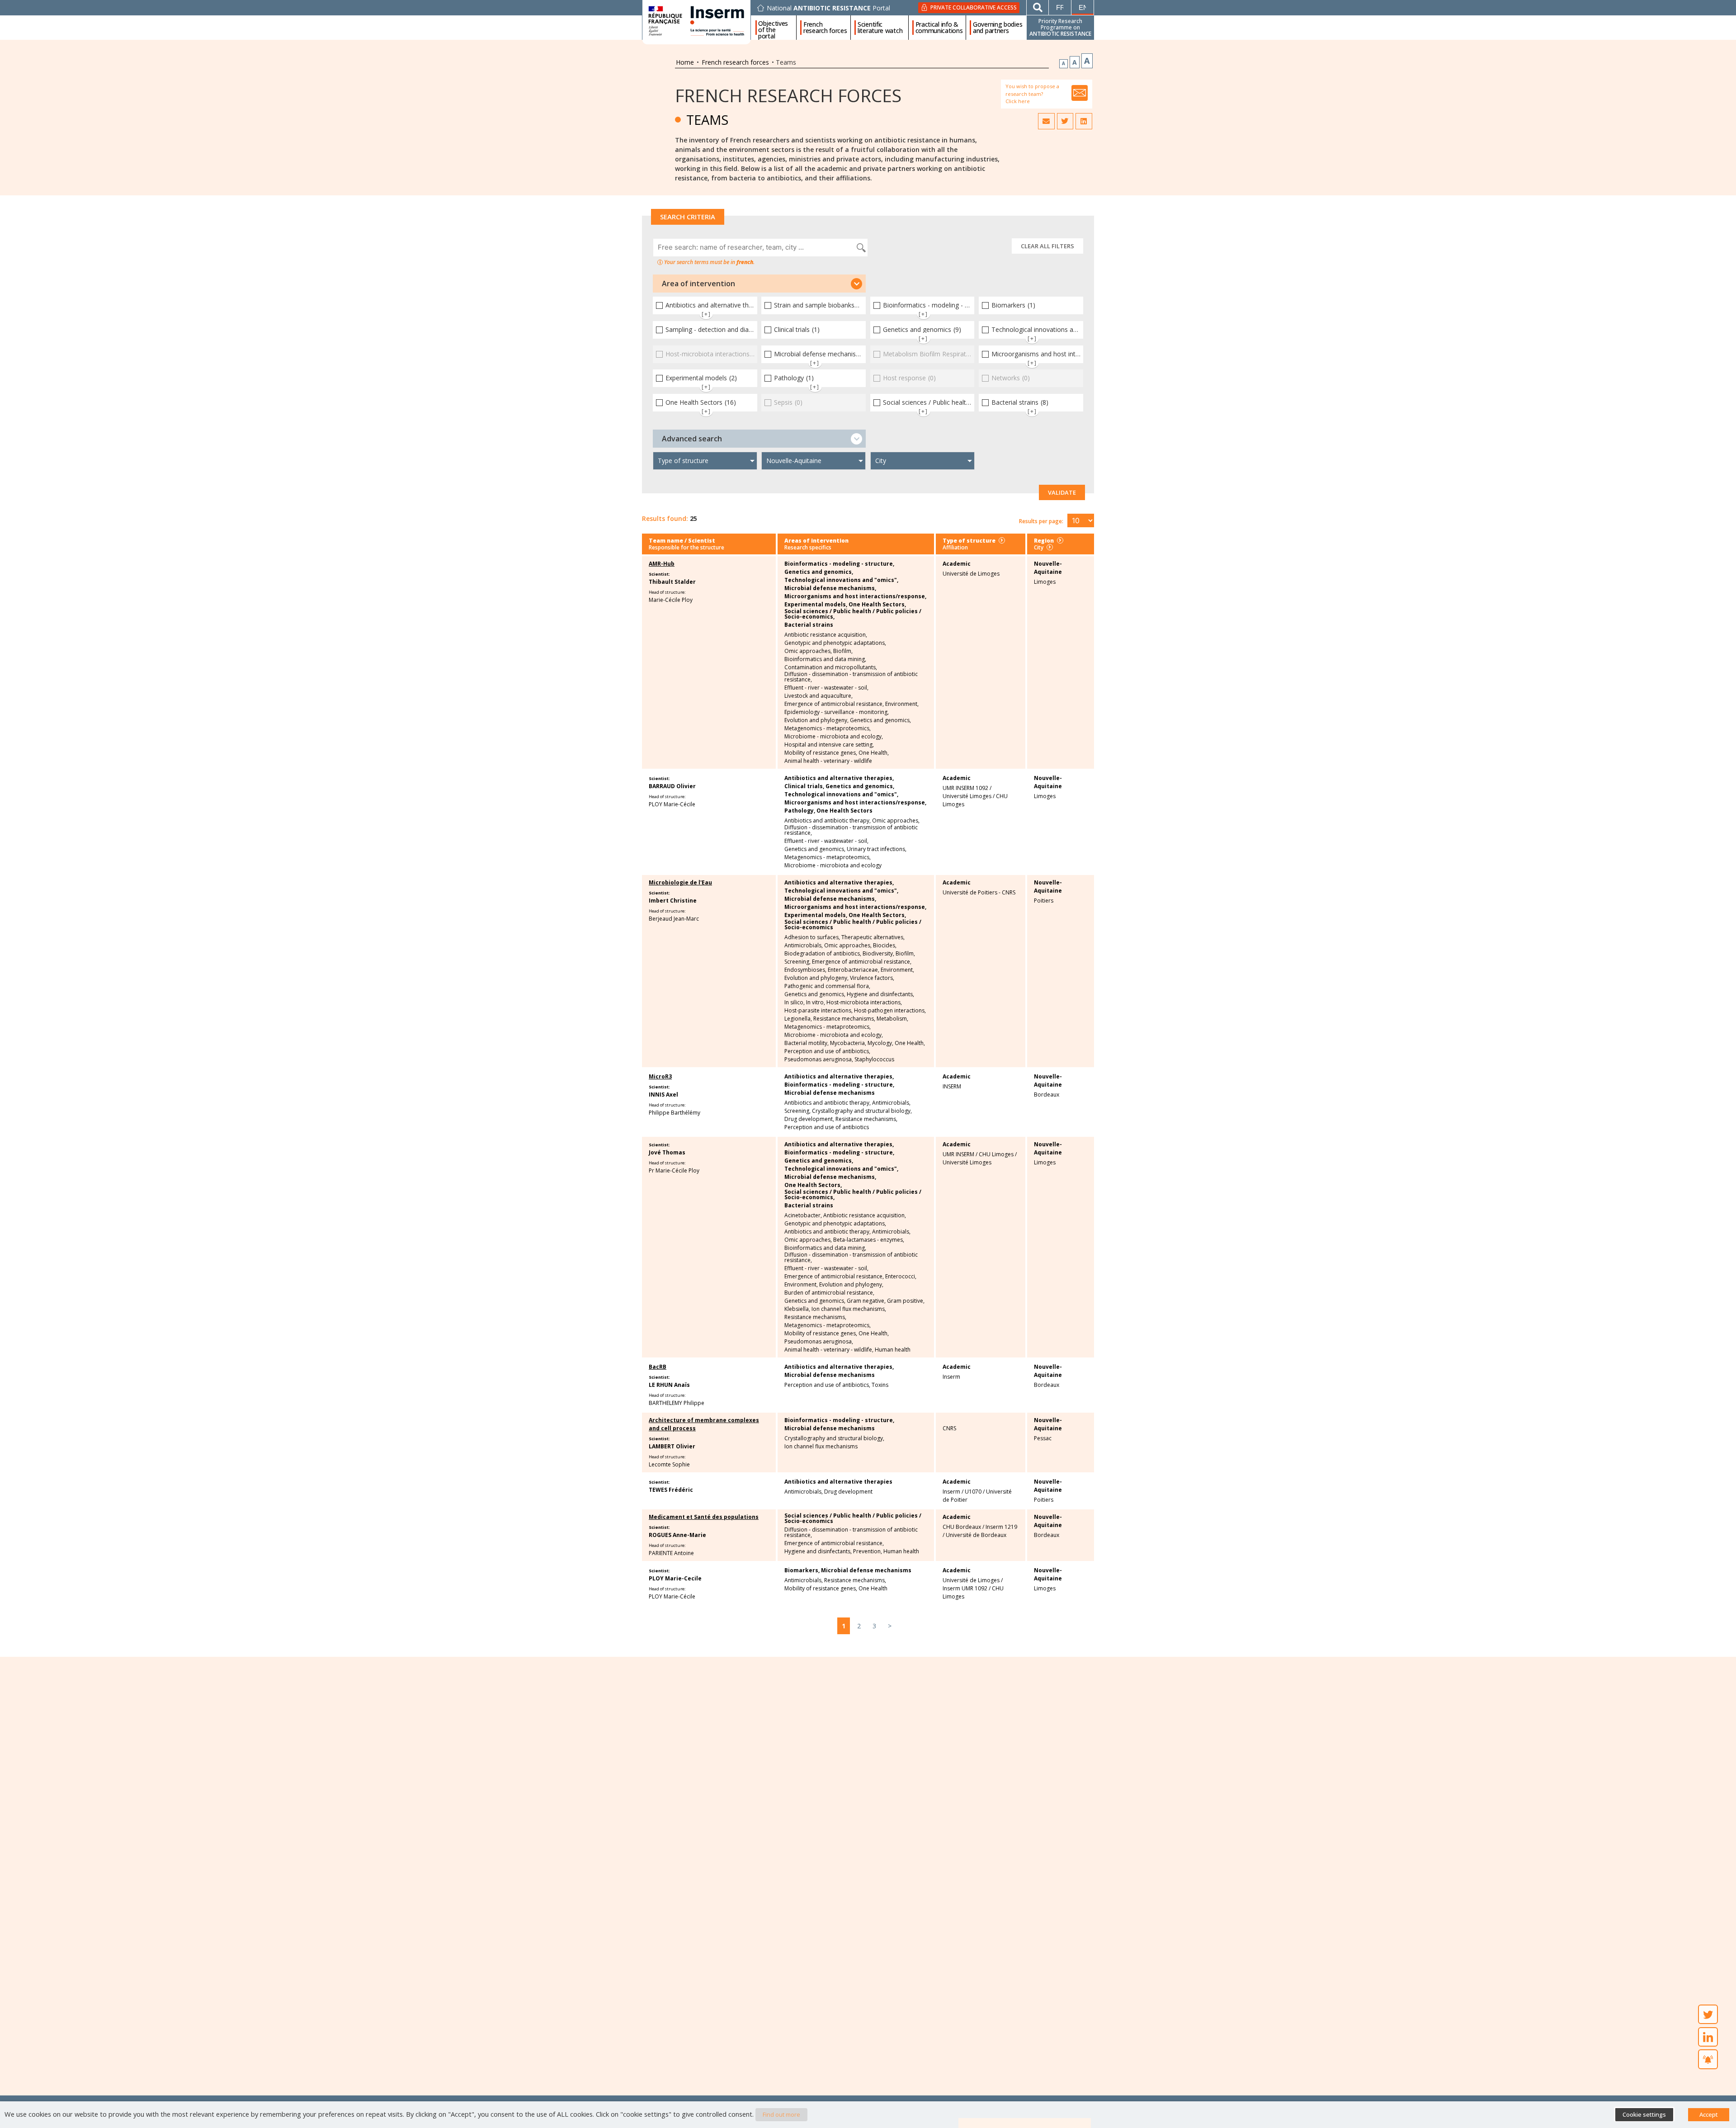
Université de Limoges (971, 574)
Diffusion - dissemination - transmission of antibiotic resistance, (851, 677)
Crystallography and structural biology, (862, 1111)
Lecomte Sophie (669, 1464)
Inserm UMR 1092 (965, 1588)
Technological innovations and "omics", (841, 580)
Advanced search (692, 439)
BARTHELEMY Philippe (677, 1403)
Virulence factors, (872, 978)
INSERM (952, 1086)
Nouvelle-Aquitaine (1048, 568)
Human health (893, 1350)
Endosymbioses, (805, 970)
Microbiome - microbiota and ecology (833, 865)
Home (685, 62)
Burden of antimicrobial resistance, (829, 1293)
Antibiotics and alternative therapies (838, 1482)
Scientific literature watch (880, 28)
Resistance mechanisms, (844, 1019)
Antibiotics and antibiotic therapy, (828, 821)
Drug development (848, 1492)
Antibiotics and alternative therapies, (839, 778)
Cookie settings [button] (1644, 2114)
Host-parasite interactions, (818, 1011)
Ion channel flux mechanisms (821, 1447)
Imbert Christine (673, 901)
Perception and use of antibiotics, (827, 1051)
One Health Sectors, (877, 605)
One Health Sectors (844, 811)
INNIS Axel (663, 1095)
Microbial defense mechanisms (830, 1093)
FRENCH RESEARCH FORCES (788, 95)
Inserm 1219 (1001, 1527)
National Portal (828, 8)
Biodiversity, (878, 954)
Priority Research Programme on (1060, 27)
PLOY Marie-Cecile (675, 1578)
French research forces (825, 28)
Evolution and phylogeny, (816, 720)
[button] (759, 284)
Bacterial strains (809, 625)
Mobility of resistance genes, (821, 753)
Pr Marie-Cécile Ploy (674, 1170)
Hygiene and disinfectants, (880, 994)
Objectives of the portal (773, 28)
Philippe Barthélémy (675, 1113)
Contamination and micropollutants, (831, 667)
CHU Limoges (996, 1154)
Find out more (781, 2114)
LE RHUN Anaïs (669, 1385)
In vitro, (816, 1003)
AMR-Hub (662, 564)
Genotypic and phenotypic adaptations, (835, 643)
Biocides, (885, 946)
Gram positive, (906, 1301)
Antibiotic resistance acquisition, (826, 635)
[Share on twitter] (1065, 121)
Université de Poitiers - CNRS (979, 892)
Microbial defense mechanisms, (830, 588)
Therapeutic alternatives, (873, 937)
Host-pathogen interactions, (890, 1011)
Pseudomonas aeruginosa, (819, 1059)
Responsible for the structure (686, 547)
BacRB (658, 1367)
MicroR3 (660, 1076)
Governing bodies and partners (998, 28)
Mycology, (880, 1043)
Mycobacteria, (848, 1043)
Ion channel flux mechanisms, (849, 1309)
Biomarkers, (802, 1570)
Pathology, (800, 811)
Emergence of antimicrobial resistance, (834, 704)
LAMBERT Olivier (672, 1446)
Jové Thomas (667, 1152)
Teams (707, 120)
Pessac (1043, 1438)
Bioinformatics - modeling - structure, (839, 564)
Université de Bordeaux (976, 1535)
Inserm (951, 1377)
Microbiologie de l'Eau (680, 882)
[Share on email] (1046, 121)
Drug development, (809, 1119)
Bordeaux (1047, 1095)
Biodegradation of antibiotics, (823, 954)
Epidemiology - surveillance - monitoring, (837, 712)
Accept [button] (1709, 2114)
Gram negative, (866, 1301)
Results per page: (1041, 521)
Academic (957, 564)
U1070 (973, 1492)
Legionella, (798, 1019)
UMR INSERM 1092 (965, 788)
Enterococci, (901, 1277)
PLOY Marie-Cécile (672, 804)
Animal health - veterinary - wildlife (828, 761)
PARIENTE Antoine (671, 1553)
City (1039, 547)
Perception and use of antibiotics (827, 1127)
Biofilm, (843, 651)
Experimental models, (816, 605)
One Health (873, 1589)
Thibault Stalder (672, 582)
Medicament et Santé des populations (704, 1517)
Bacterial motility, (807, 1043)
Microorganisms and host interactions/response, (855, 596)
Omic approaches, (808, 651)
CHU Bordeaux (962, 1527)
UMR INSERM (958, 1154)
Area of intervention (698, 284)
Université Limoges (967, 796)
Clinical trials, (804, 786)
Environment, (902, 704)
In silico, (795, 1003)
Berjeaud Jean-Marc (674, 919)
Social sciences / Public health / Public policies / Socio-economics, (853, 614)
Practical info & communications (939, 28)
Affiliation (955, 547)
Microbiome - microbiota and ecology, (834, 737)
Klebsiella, (797, 1309)
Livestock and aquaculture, (818, 696)
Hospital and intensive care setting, (829, 745)
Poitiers (1044, 901)
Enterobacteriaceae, (854, 970)
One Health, (874, 753)
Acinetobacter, (803, 1215)
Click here (1018, 101)
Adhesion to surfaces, (812, 937)
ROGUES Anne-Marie (677, 1535)
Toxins (880, 1385)
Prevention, (868, 1551)
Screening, (797, 962)
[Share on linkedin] (1084, 121)
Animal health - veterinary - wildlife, (829, 1350)
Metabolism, (892, 1019)
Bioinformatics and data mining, (825, 659)
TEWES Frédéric (671, 1490)
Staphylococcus (874, 1059)
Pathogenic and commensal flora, (827, 986)
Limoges (1045, 582)
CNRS (949, 1428)
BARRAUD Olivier (672, 786)
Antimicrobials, (804, 946)
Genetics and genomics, (819, 572)
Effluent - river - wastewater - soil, (826, 688)
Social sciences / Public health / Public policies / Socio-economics (853, 925)
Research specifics (808, 547)
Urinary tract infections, (877, 849)
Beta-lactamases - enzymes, (869, 1240)
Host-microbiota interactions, (864, 1003)
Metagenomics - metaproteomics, (828, 728)
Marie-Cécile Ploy (671, 600)
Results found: (665, 518)
